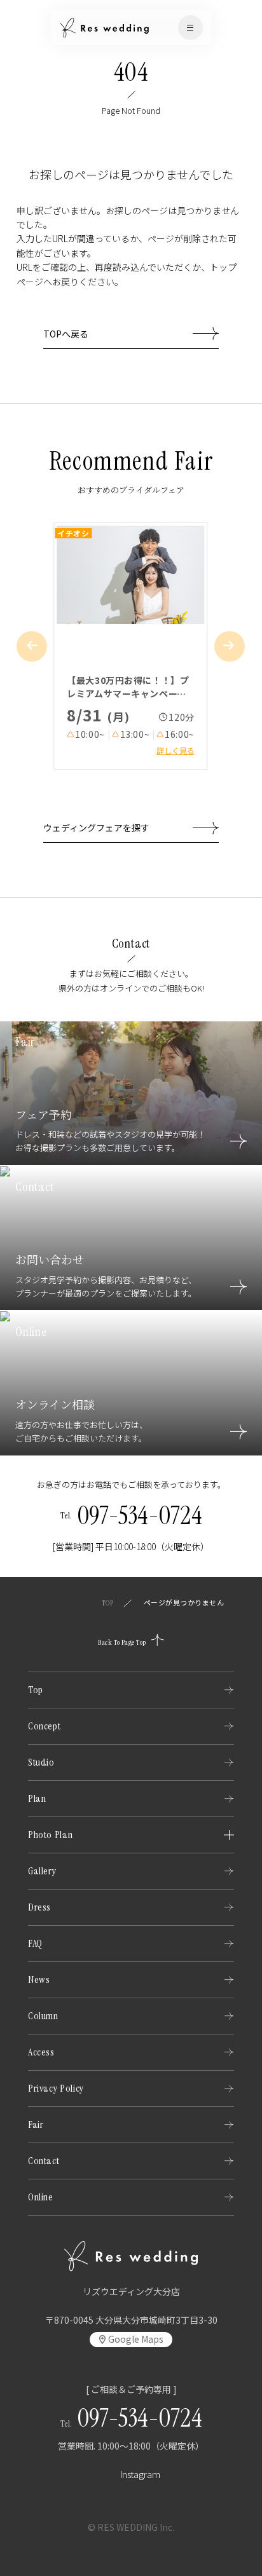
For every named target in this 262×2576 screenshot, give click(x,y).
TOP (107, 1603)
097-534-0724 (140, 1515)
